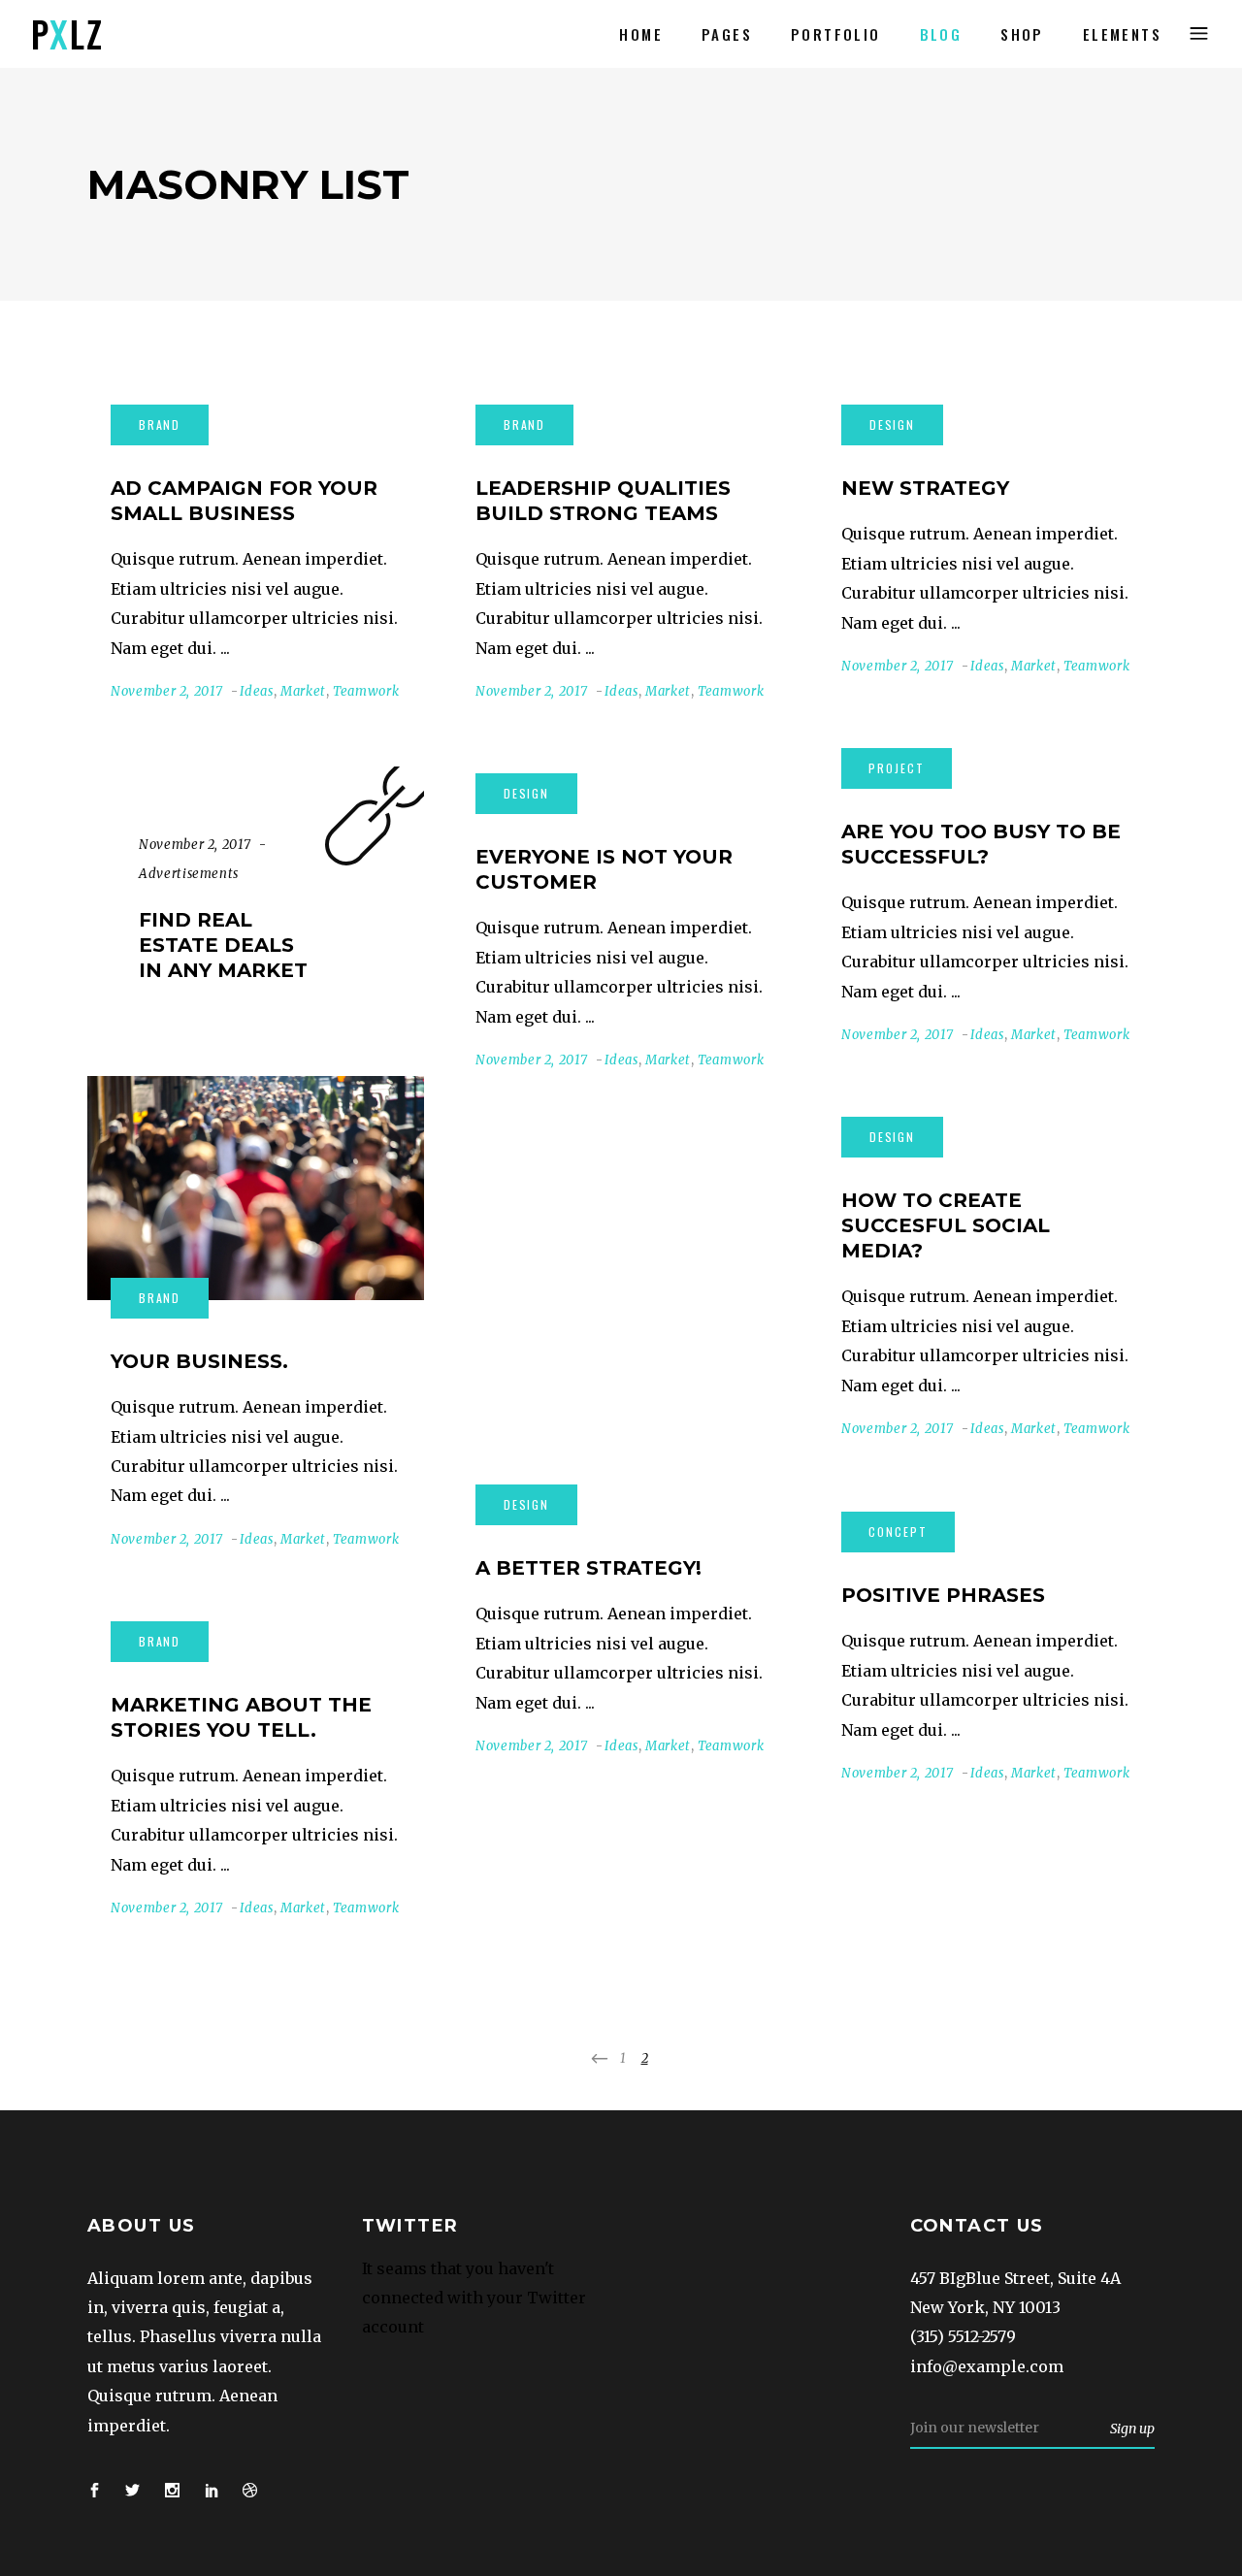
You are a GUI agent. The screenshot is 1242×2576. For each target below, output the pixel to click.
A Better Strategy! (588, 1568)
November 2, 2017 (166, 691)
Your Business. (199, 1361)
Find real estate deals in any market (223, 945)
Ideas (256, 691)
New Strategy (925, 488)
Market (303, 691)
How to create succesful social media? (946, 1225)
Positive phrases (943, 1595)
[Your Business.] (256, 1188)
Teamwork (366, 691)
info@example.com (987, 2366)
